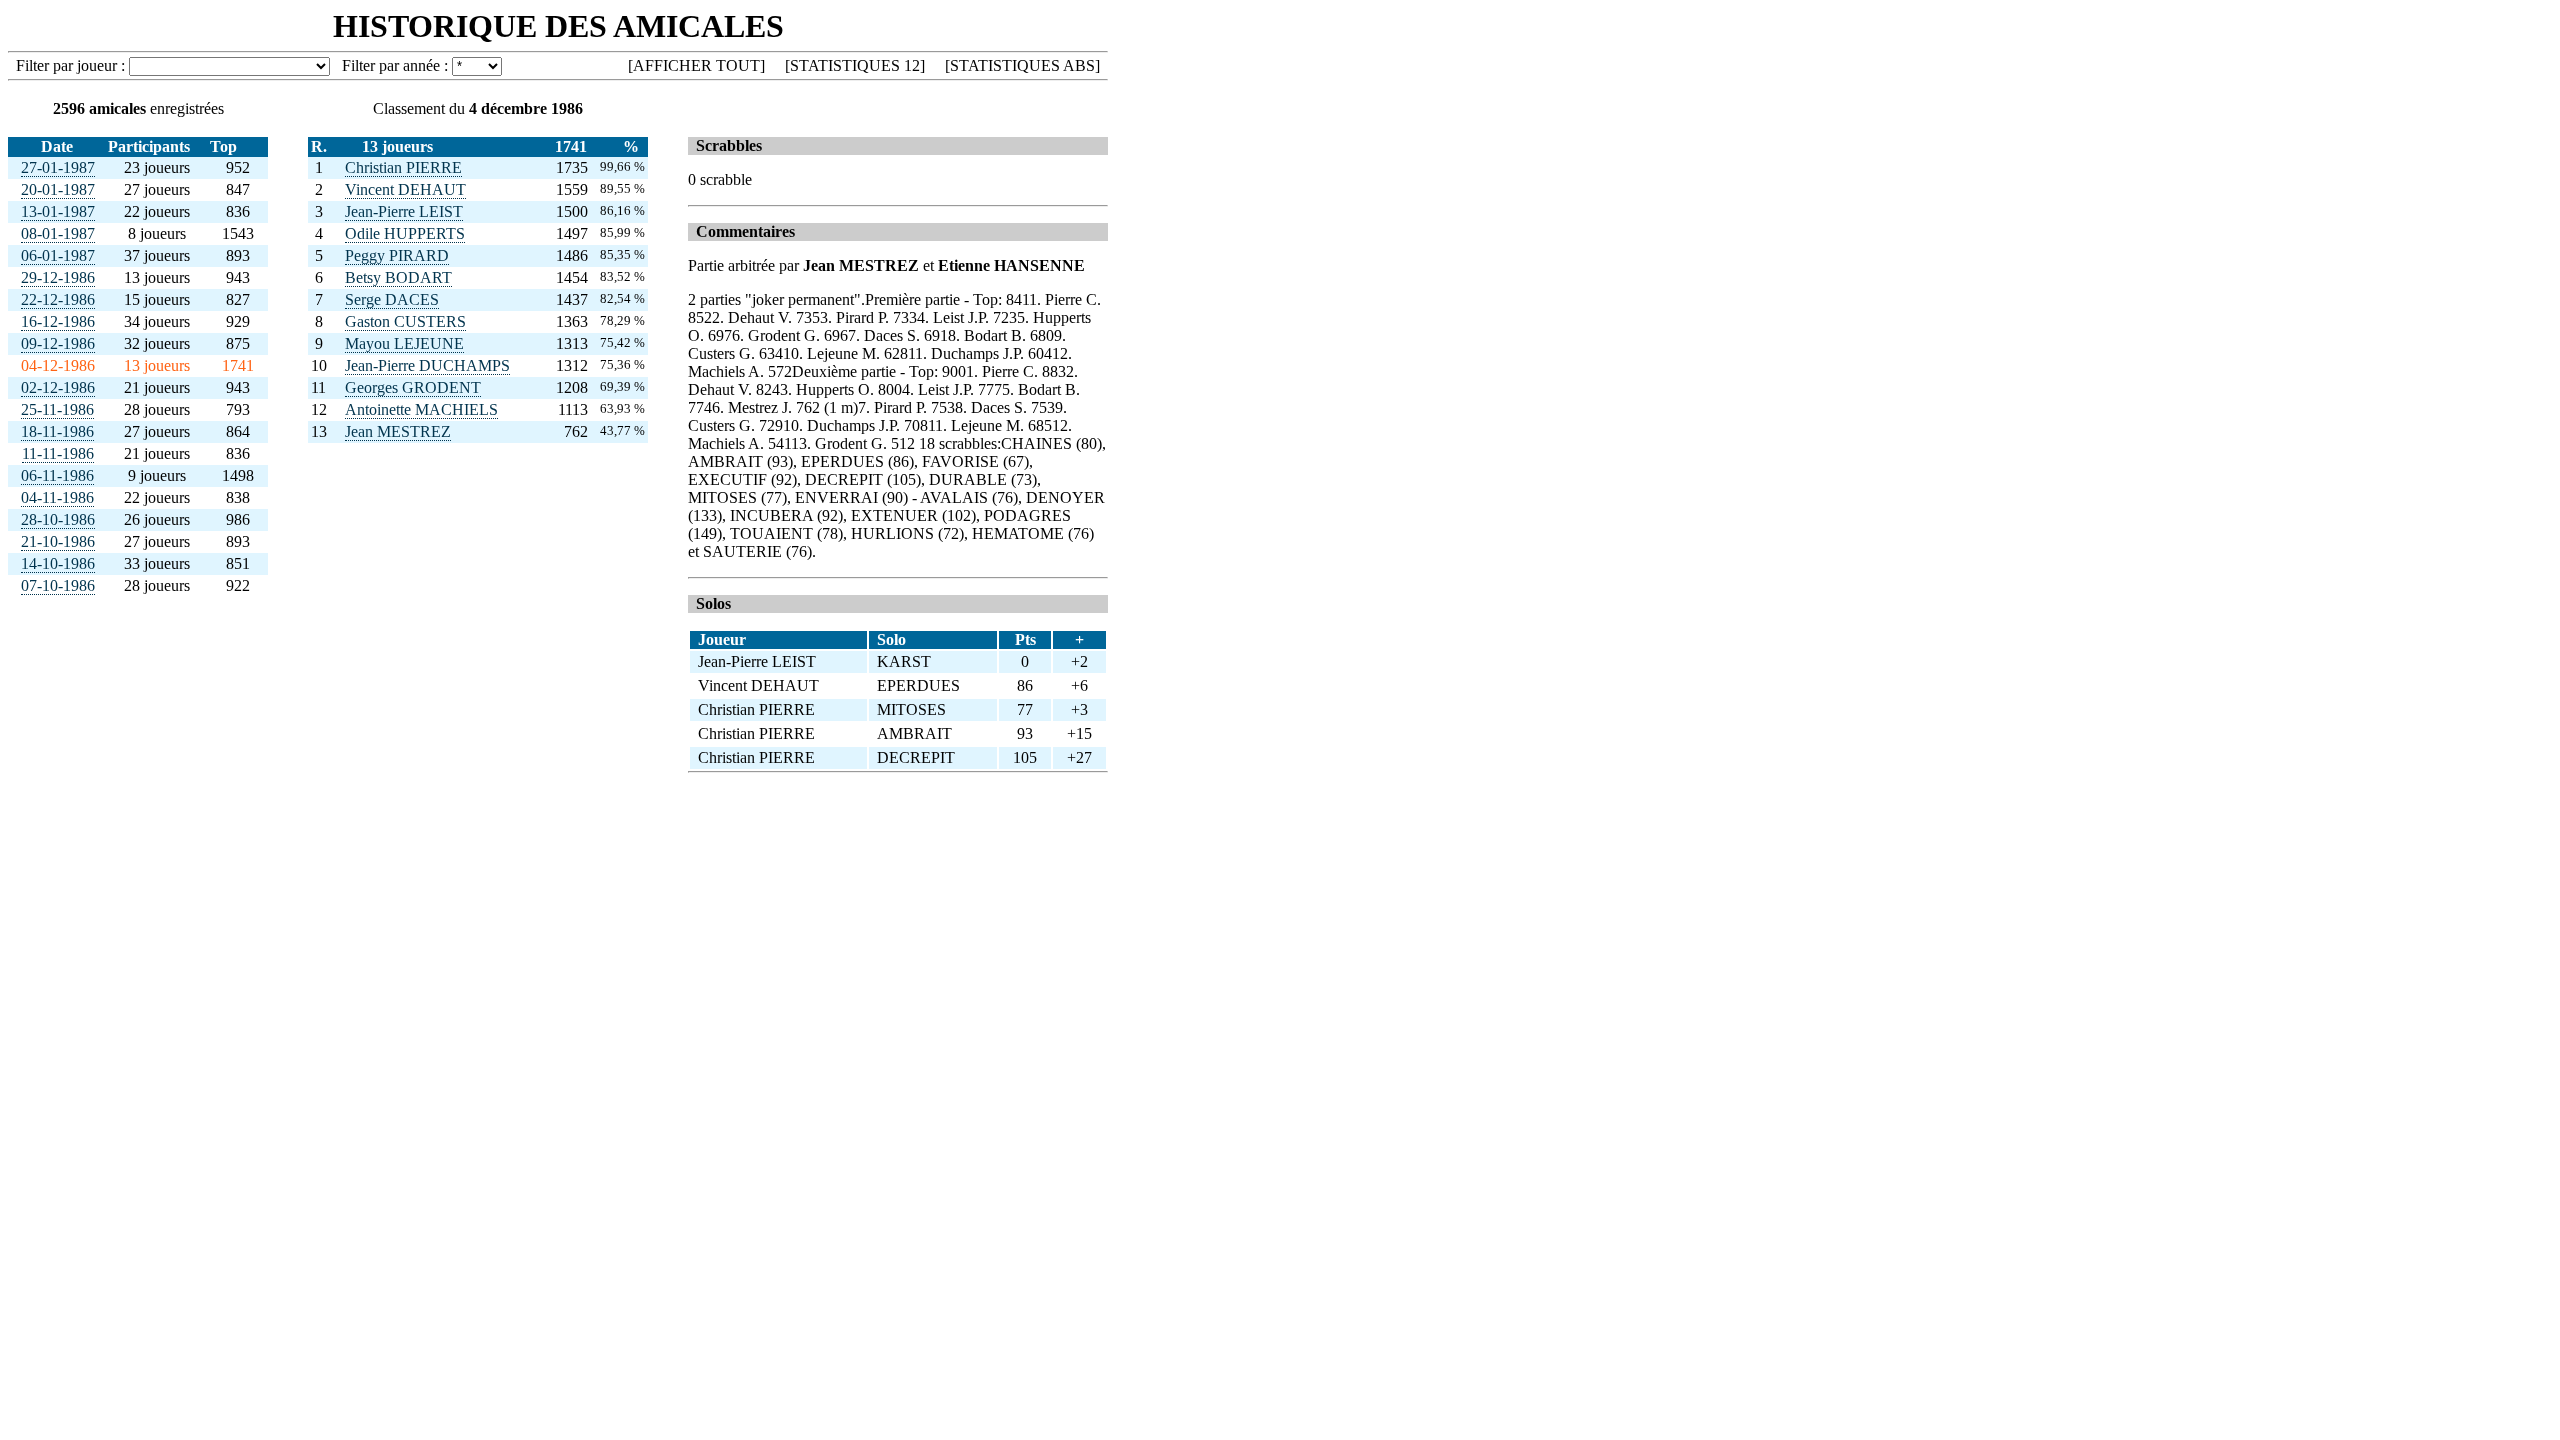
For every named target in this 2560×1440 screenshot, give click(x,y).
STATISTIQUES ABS (1022, 65)
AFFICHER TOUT (696, 65)
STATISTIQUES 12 (855, 65)
